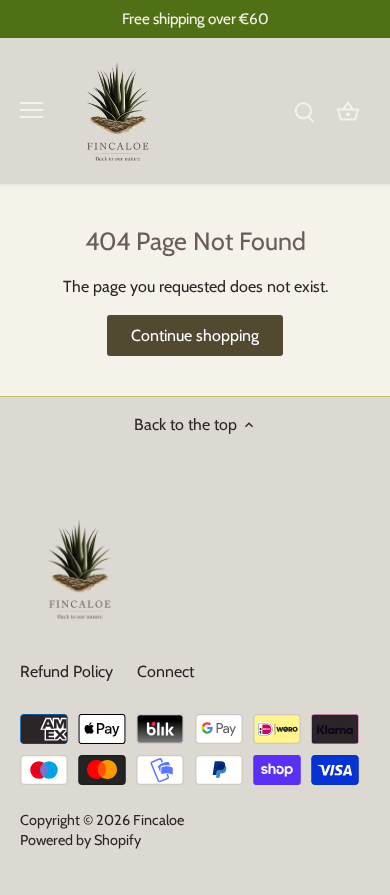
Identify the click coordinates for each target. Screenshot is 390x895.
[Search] (304, 110)
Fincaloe (158, 820)
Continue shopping (195, 335)
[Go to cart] (348, 110)
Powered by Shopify (80, 840)
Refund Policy (66, 671)
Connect (165, 671)
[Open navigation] (31, 110)
